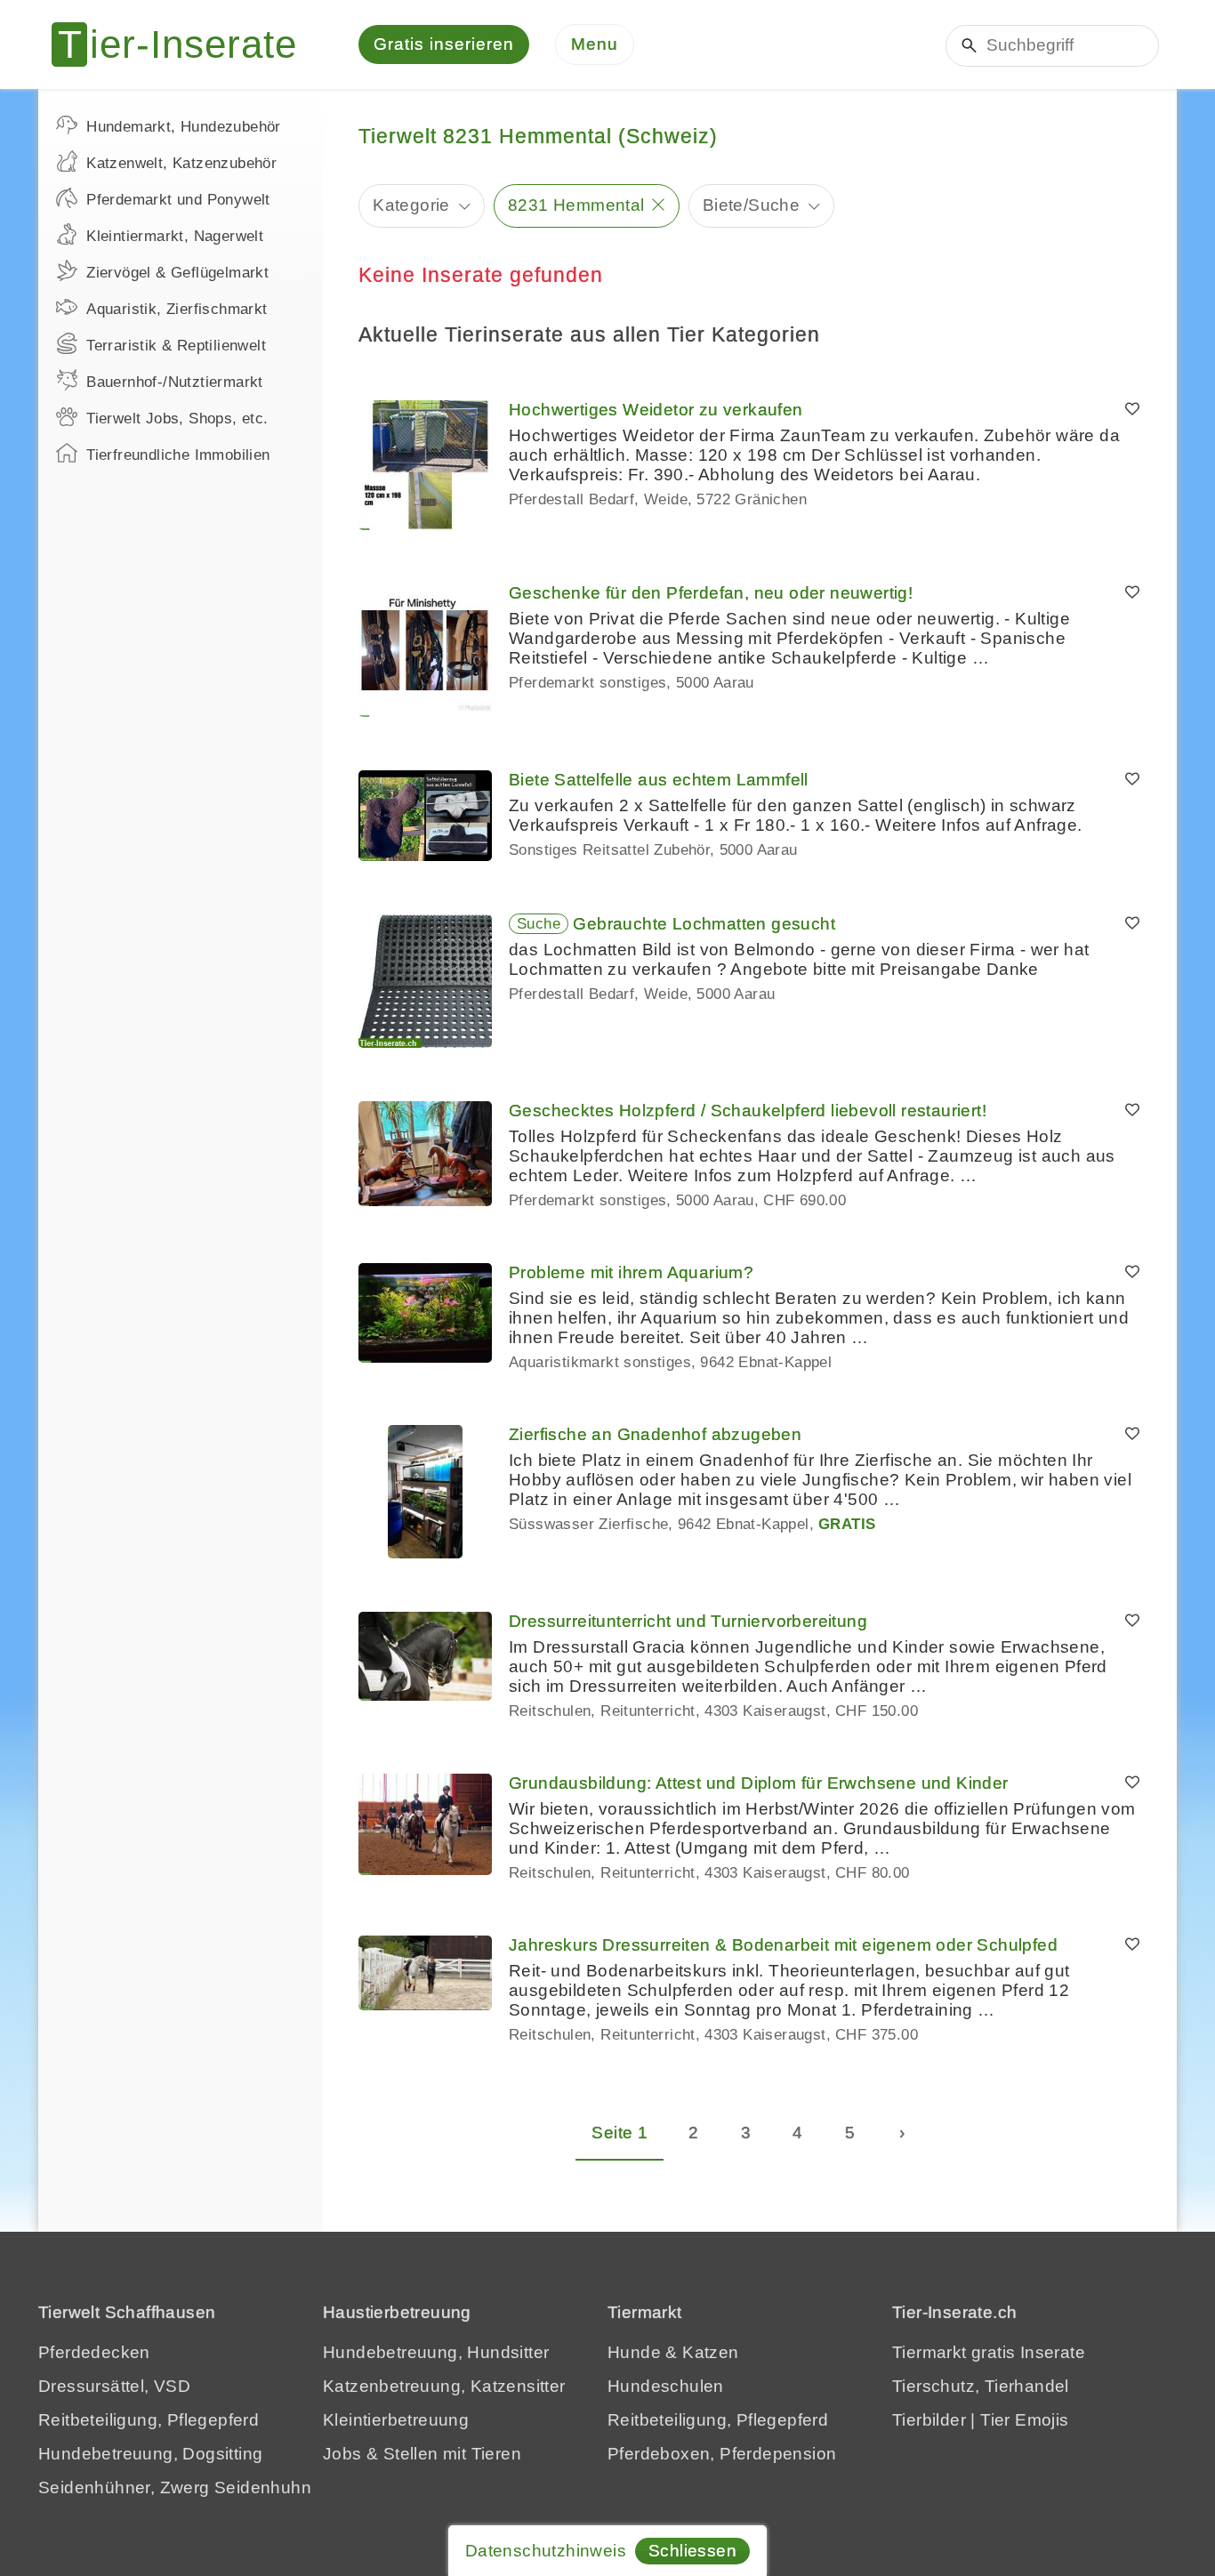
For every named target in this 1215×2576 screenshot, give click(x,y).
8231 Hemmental (576, 205)
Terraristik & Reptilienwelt (176, 346)
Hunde (634, 2352)
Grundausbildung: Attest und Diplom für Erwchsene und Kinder (759, 1783)
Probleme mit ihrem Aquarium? (631, 1272)
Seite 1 (620, 2133)
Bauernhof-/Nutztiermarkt (175, 382)
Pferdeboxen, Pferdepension (722, 2454)
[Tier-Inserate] (185, 44)
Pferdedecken (94, 2352)
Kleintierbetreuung (396, 2420)
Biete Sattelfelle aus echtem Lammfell (659, 780)
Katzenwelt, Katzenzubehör (181, 163)
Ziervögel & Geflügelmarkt (177, 273)
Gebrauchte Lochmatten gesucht (704, 924)
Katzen (710, 2352)
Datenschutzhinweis (546, 2551)
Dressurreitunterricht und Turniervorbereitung (688, 1621)
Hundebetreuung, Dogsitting (150, 2454)
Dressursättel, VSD (114, 2386)
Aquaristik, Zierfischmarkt (177, 309)
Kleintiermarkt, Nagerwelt (175, 236)
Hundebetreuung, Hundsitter (436, 2352)
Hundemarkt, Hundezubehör (184, 127)
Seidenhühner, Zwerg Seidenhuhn (175, 2487)
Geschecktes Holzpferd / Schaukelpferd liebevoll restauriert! (748, 1111)
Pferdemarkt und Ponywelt (178, 200)
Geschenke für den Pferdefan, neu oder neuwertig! (711, 593)
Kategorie (411, 205)
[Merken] (1132, 410)
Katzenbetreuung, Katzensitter (444, 2386)
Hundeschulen (666, 2386)
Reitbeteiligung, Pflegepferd (149, 2420)
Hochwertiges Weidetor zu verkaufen (656, 410)
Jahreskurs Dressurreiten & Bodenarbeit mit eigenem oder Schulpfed (783, 1945)
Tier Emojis (1024, 2420)
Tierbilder (929, 2420)
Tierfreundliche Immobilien (178, 455)
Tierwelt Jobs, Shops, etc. (177, 419)
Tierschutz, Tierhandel (981, 2386)
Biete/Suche (751, 205)
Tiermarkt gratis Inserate (989, 2352)
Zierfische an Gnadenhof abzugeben (655, 1434)
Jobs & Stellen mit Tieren (422, 2454)
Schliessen (692, 2551)
